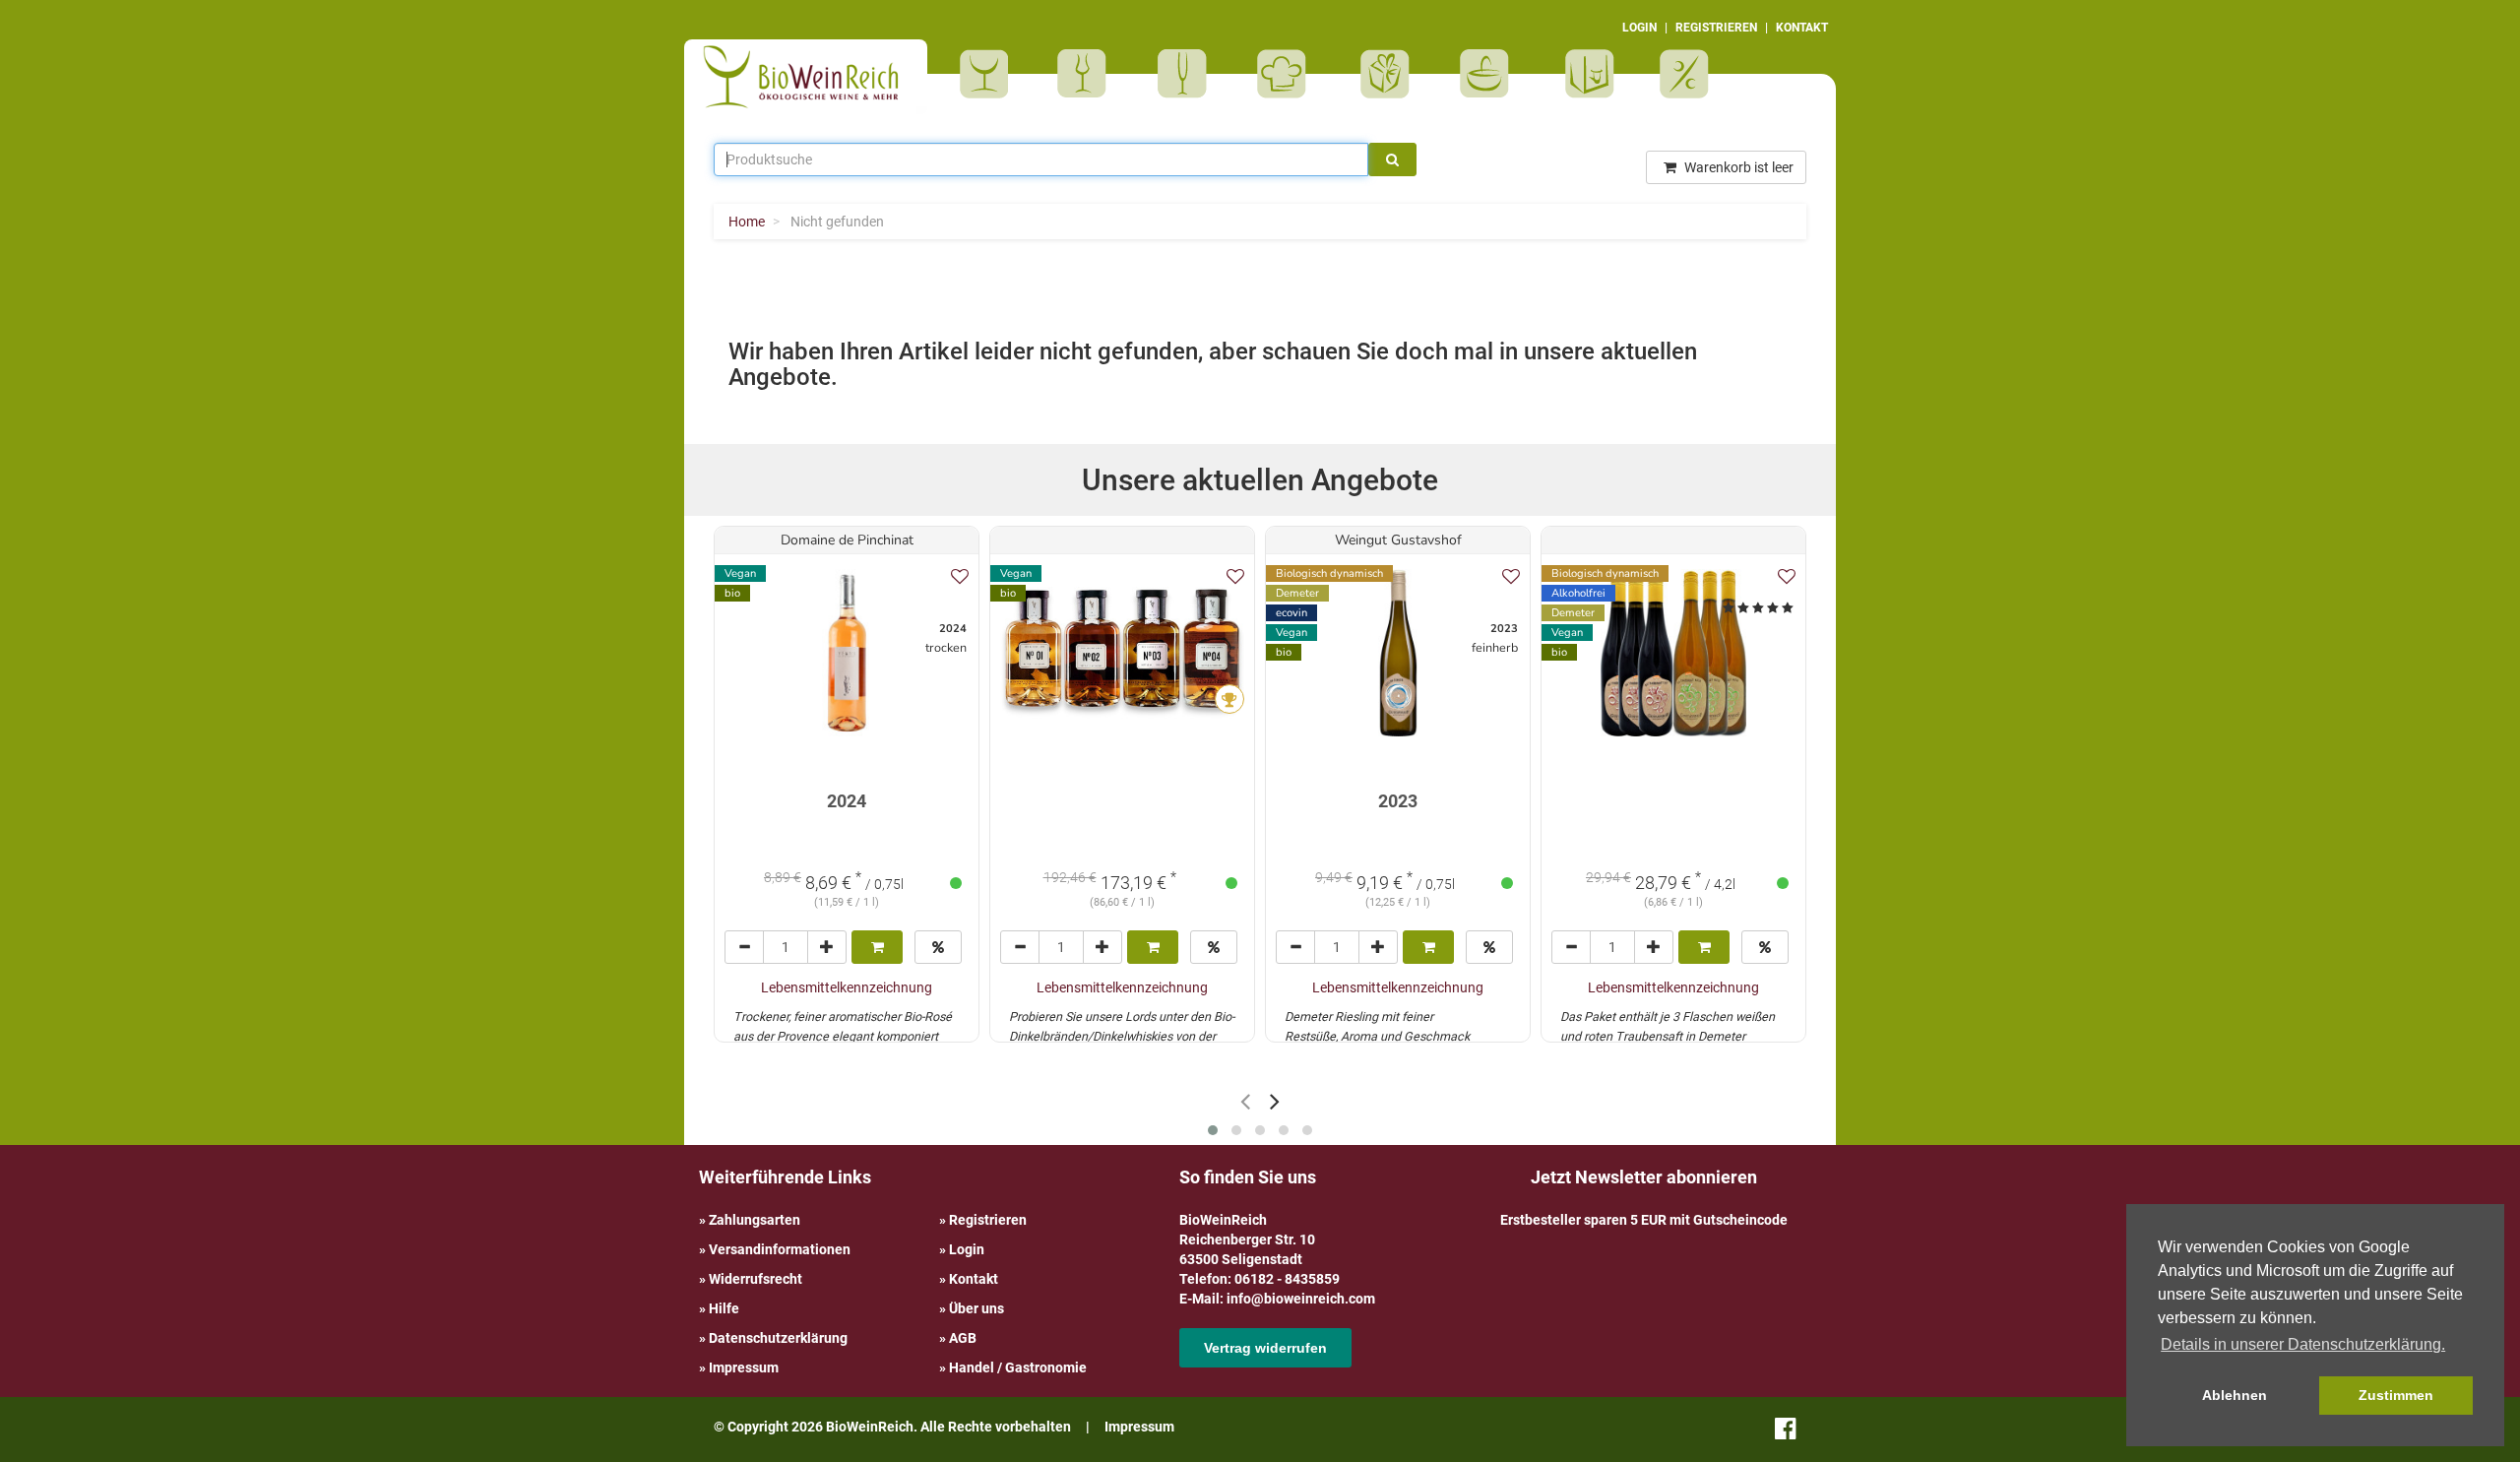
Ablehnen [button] (2235, 1395)
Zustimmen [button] (2396, 1395)
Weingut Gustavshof (1398, 540)
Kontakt (974, 1279)
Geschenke (1386, 74)
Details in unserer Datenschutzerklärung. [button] (2303, 1344)
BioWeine (988, 74)
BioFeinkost (1288, 74)
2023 (1398, 801)
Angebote (1687, 74)
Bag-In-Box (1585, 84)
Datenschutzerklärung (778, 1338)
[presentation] (1245, 1101)
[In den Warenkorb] (877, 947)
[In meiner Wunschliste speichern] (960, 576)
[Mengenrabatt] (938, 947)
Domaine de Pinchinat (847, 540)
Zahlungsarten (755, 1220)
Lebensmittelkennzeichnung (847, 987)
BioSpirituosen (1087, 74)
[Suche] (1392, 159)
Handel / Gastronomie (1018, 1367)
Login (967, 1249)
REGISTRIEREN (1716, 28)
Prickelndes (1189, 74)
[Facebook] (1785, 1432)
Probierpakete (1491, 74)
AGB (963, 1338)
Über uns (976, 1308)
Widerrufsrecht (756, 1279)
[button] (1213, 1130)
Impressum (744, 1367)
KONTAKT (1802, 28)
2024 (847, 801)
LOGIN (1639, 28)
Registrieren (988, 1220)
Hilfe (724, 1308)
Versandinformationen (780, 1249)
